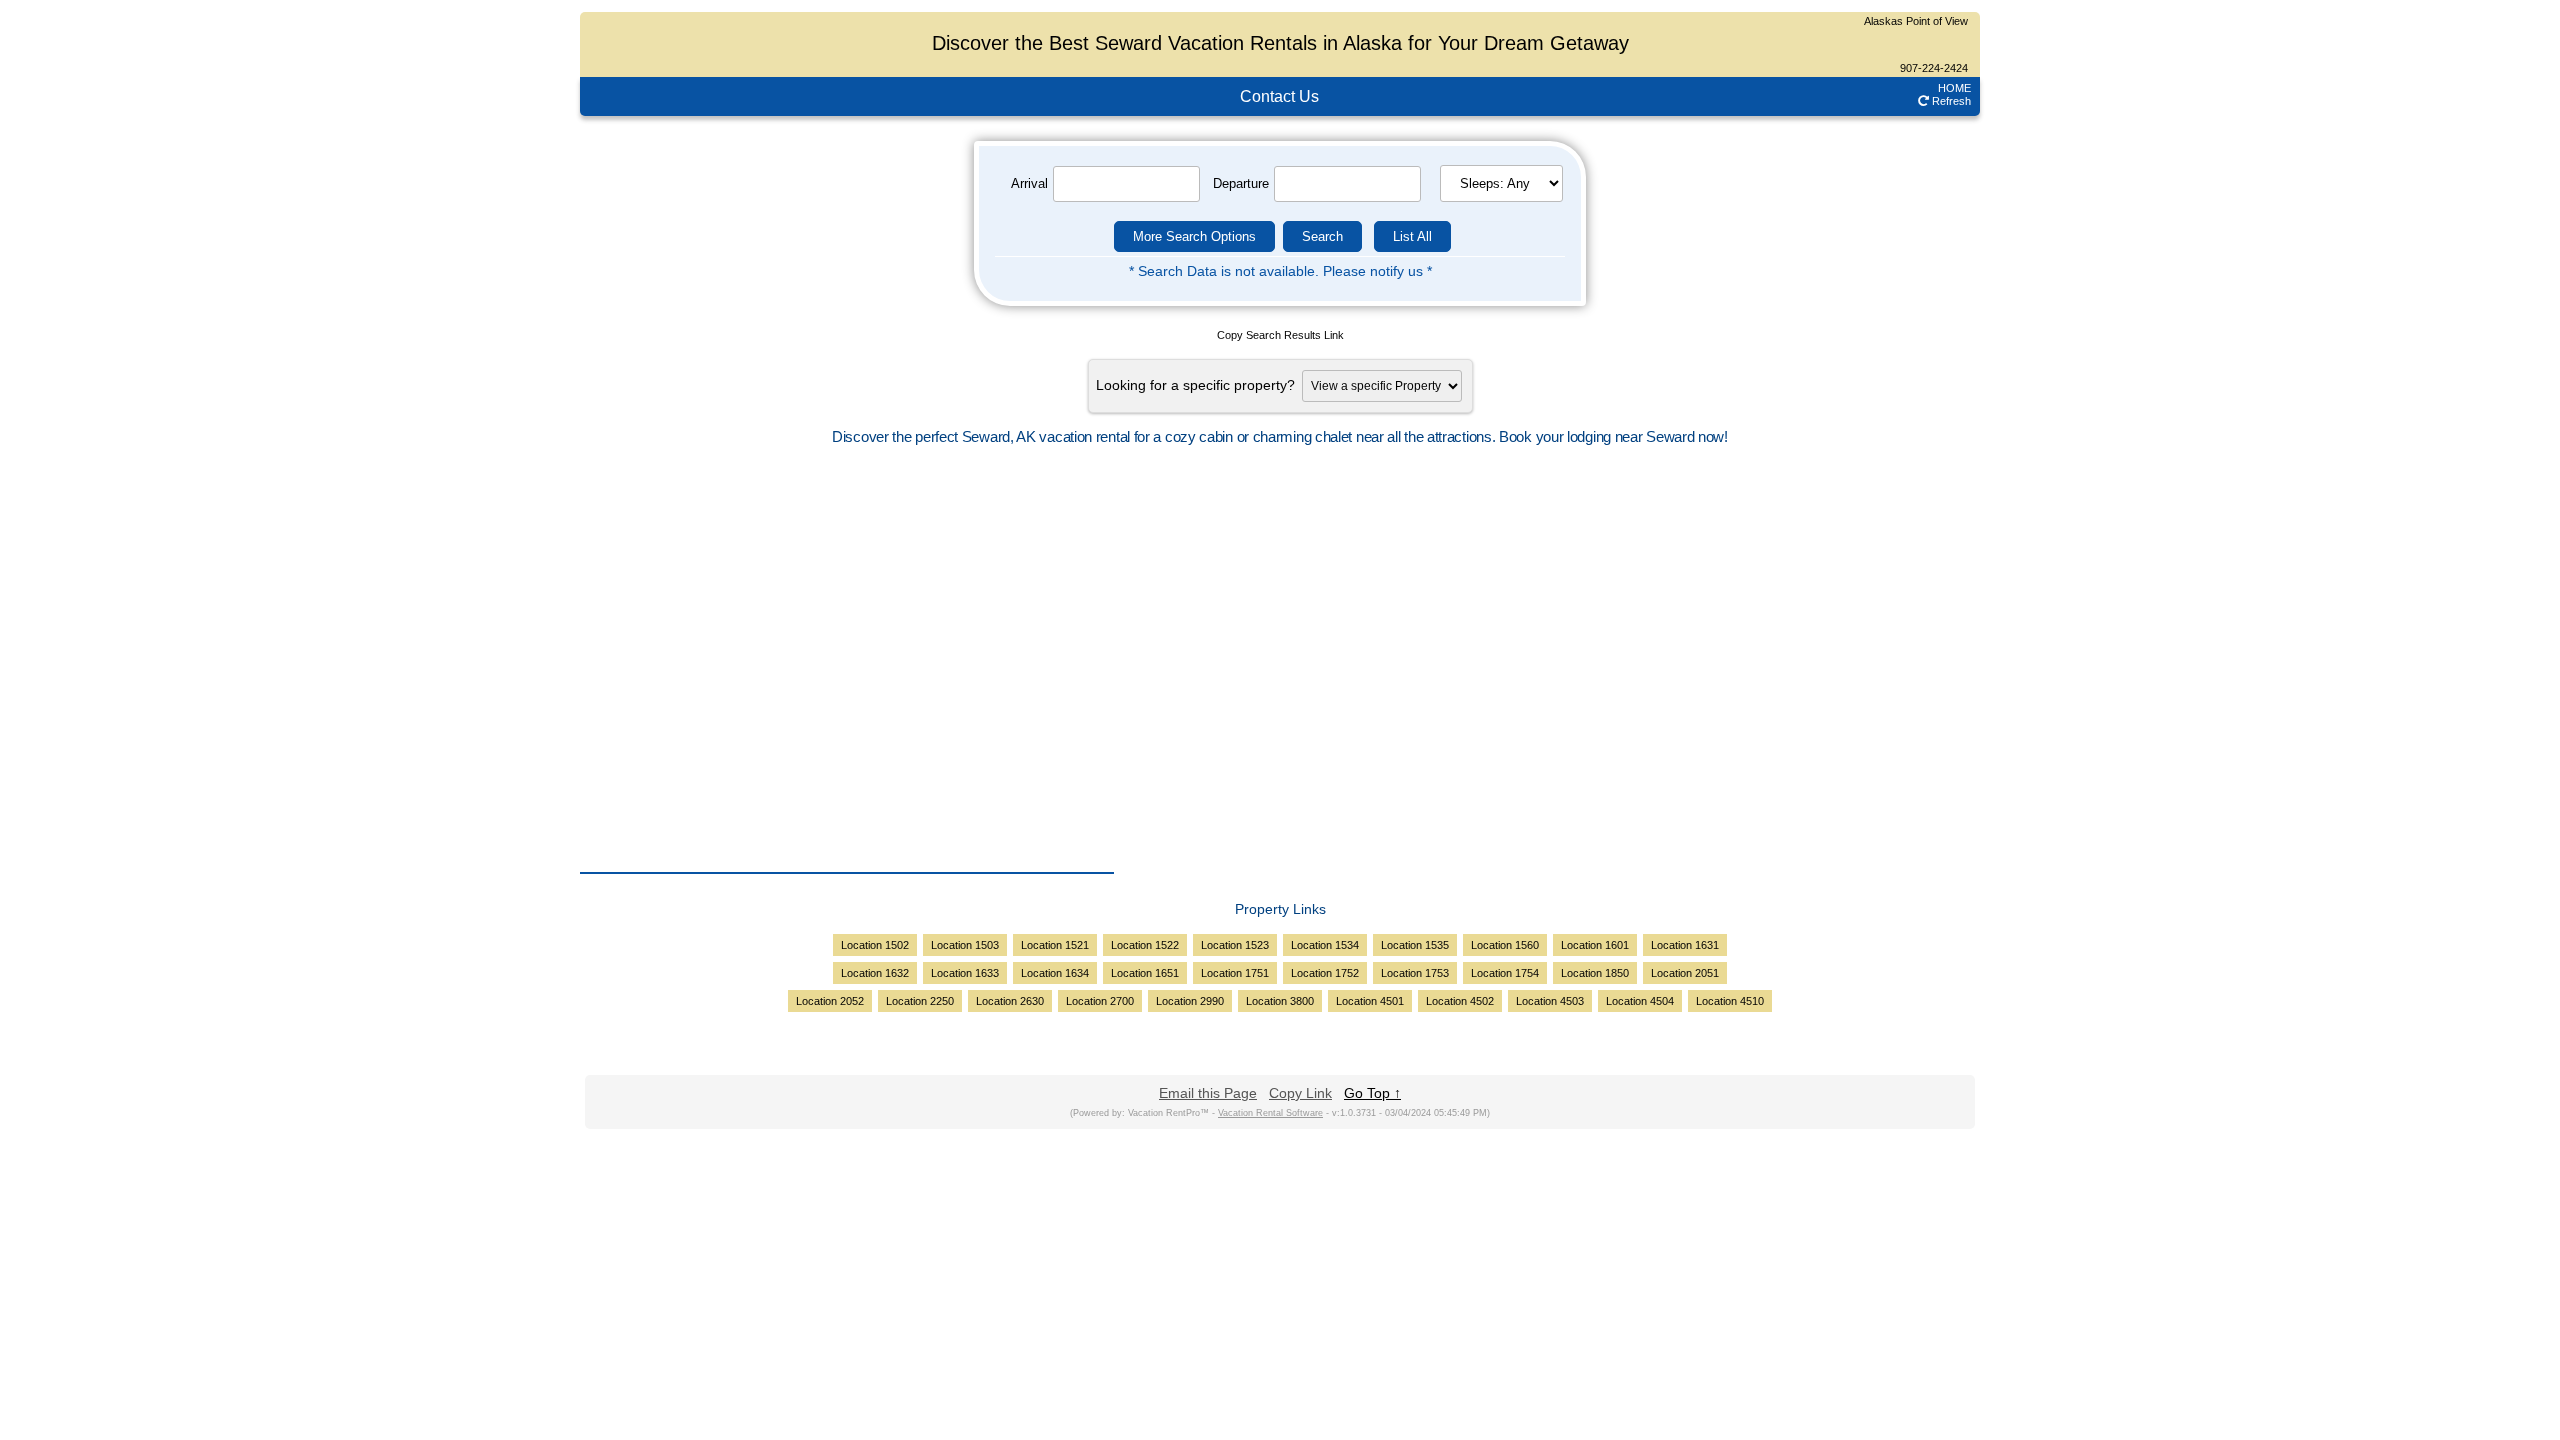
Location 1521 (1055, 945)
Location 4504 (1640, 1001)
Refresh (1950, 101)
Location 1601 (1595, 945)
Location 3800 (1280, 1001)
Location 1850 (1595, 973)
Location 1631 (1685, 945)
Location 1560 (1505, 945)
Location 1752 (1325, 973)
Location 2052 (830, 1001)
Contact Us (1279, 96)
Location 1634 (1055, 973)
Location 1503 (965, 945)
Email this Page (1208, 1093)
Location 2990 (1190, 1001)
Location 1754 (1505, 973)
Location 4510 (1730, 1001)
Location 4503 (1550, 1001)
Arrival (1023, 183)
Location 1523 (1235, 945)
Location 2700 (1100, 1001)
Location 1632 (875, 973)
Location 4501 (1370, 1001)
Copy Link (1300, 1093)
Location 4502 (1460, 1001)
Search (1322, 236)
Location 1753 (1415, 973)
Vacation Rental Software (1270, 1113)
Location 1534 (1325, 945)
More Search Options (1194, 236)
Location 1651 (1145, 973)
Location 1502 (875, 945)
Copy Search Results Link (1280, 335)
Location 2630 (1010, 1001)
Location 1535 (1415, 945)
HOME (1954, 88)
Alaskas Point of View (1916, 21)
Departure (1241, 183)
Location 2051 (1685, 973)
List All (1412, 236)
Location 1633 (965, 973)
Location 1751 (1235, 973)
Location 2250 (920, 1001)
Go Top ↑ (1372, 1093)
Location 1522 (1145, 945)
